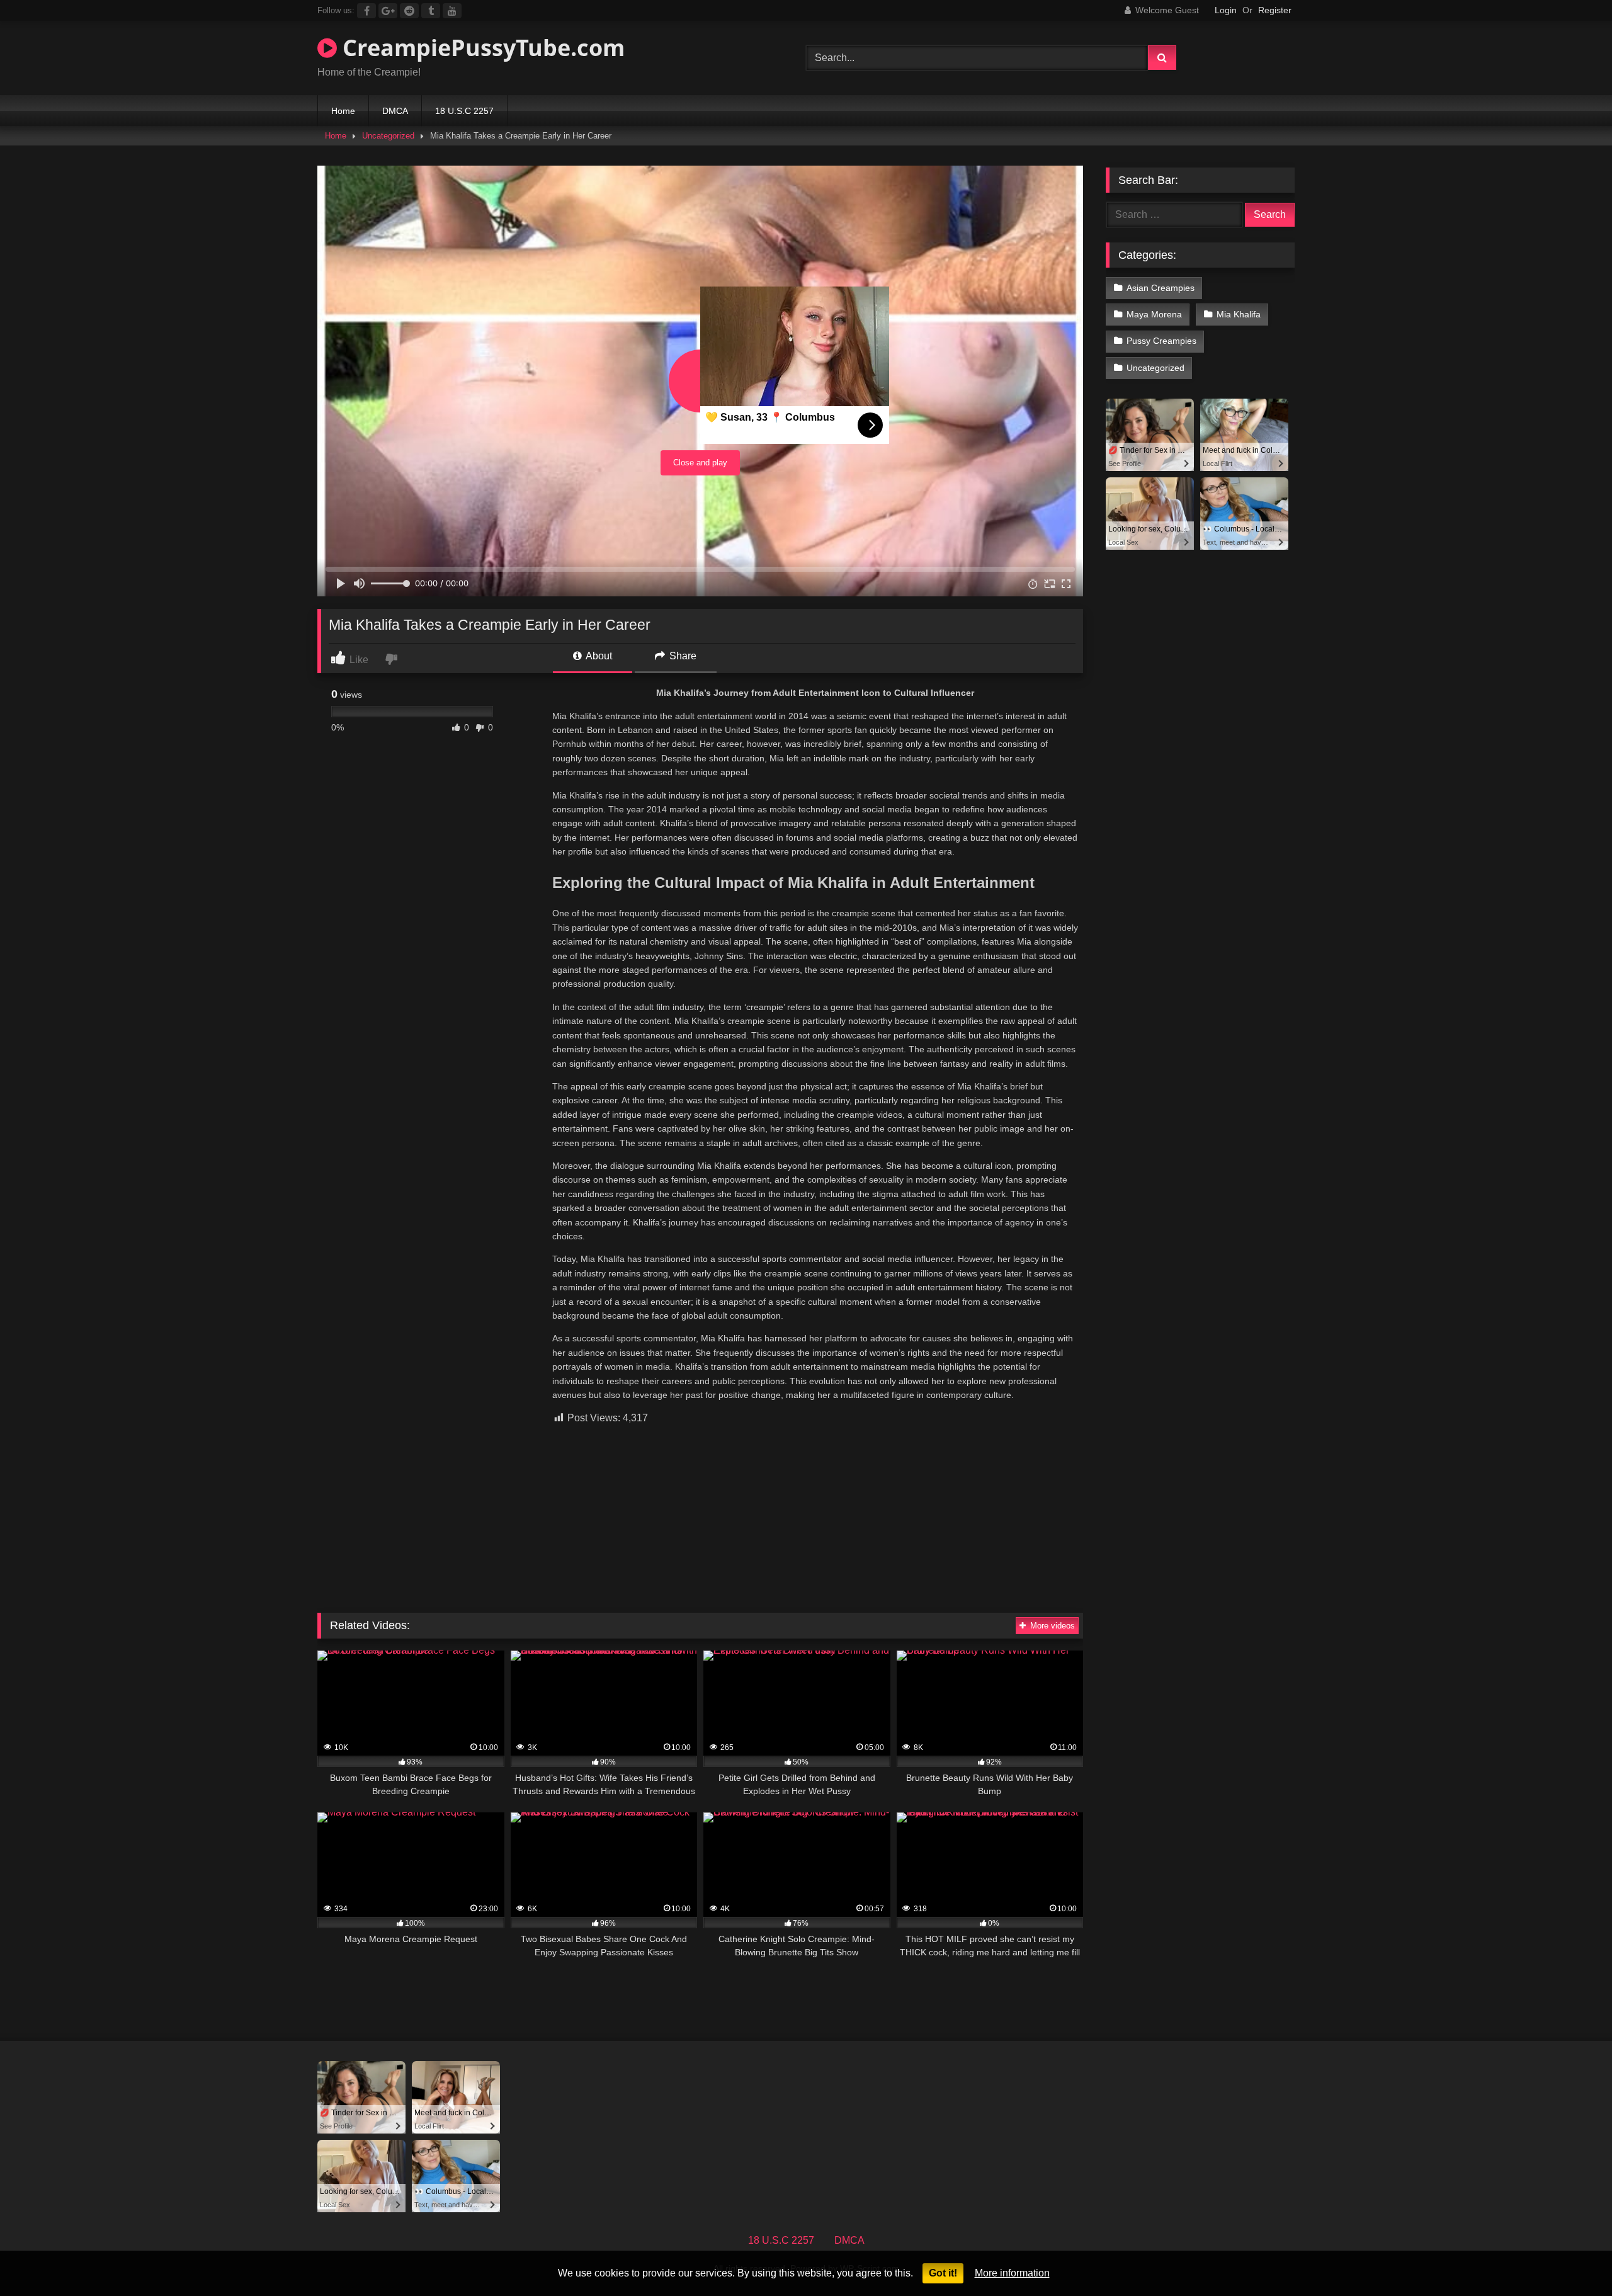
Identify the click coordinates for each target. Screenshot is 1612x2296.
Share (682, 656)
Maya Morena (1154, 314)
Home (343, 111)
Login (1226, 10)
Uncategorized (388, 136)
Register (1275, 10)
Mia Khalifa (1239, 314)
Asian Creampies (1161, 288)
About (598, 656)
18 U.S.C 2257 (464, 111)
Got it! (943, 2273)
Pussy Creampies (1161, 341)
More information (1012, 2273)
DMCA (395, 111)
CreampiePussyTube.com (481, 48)
